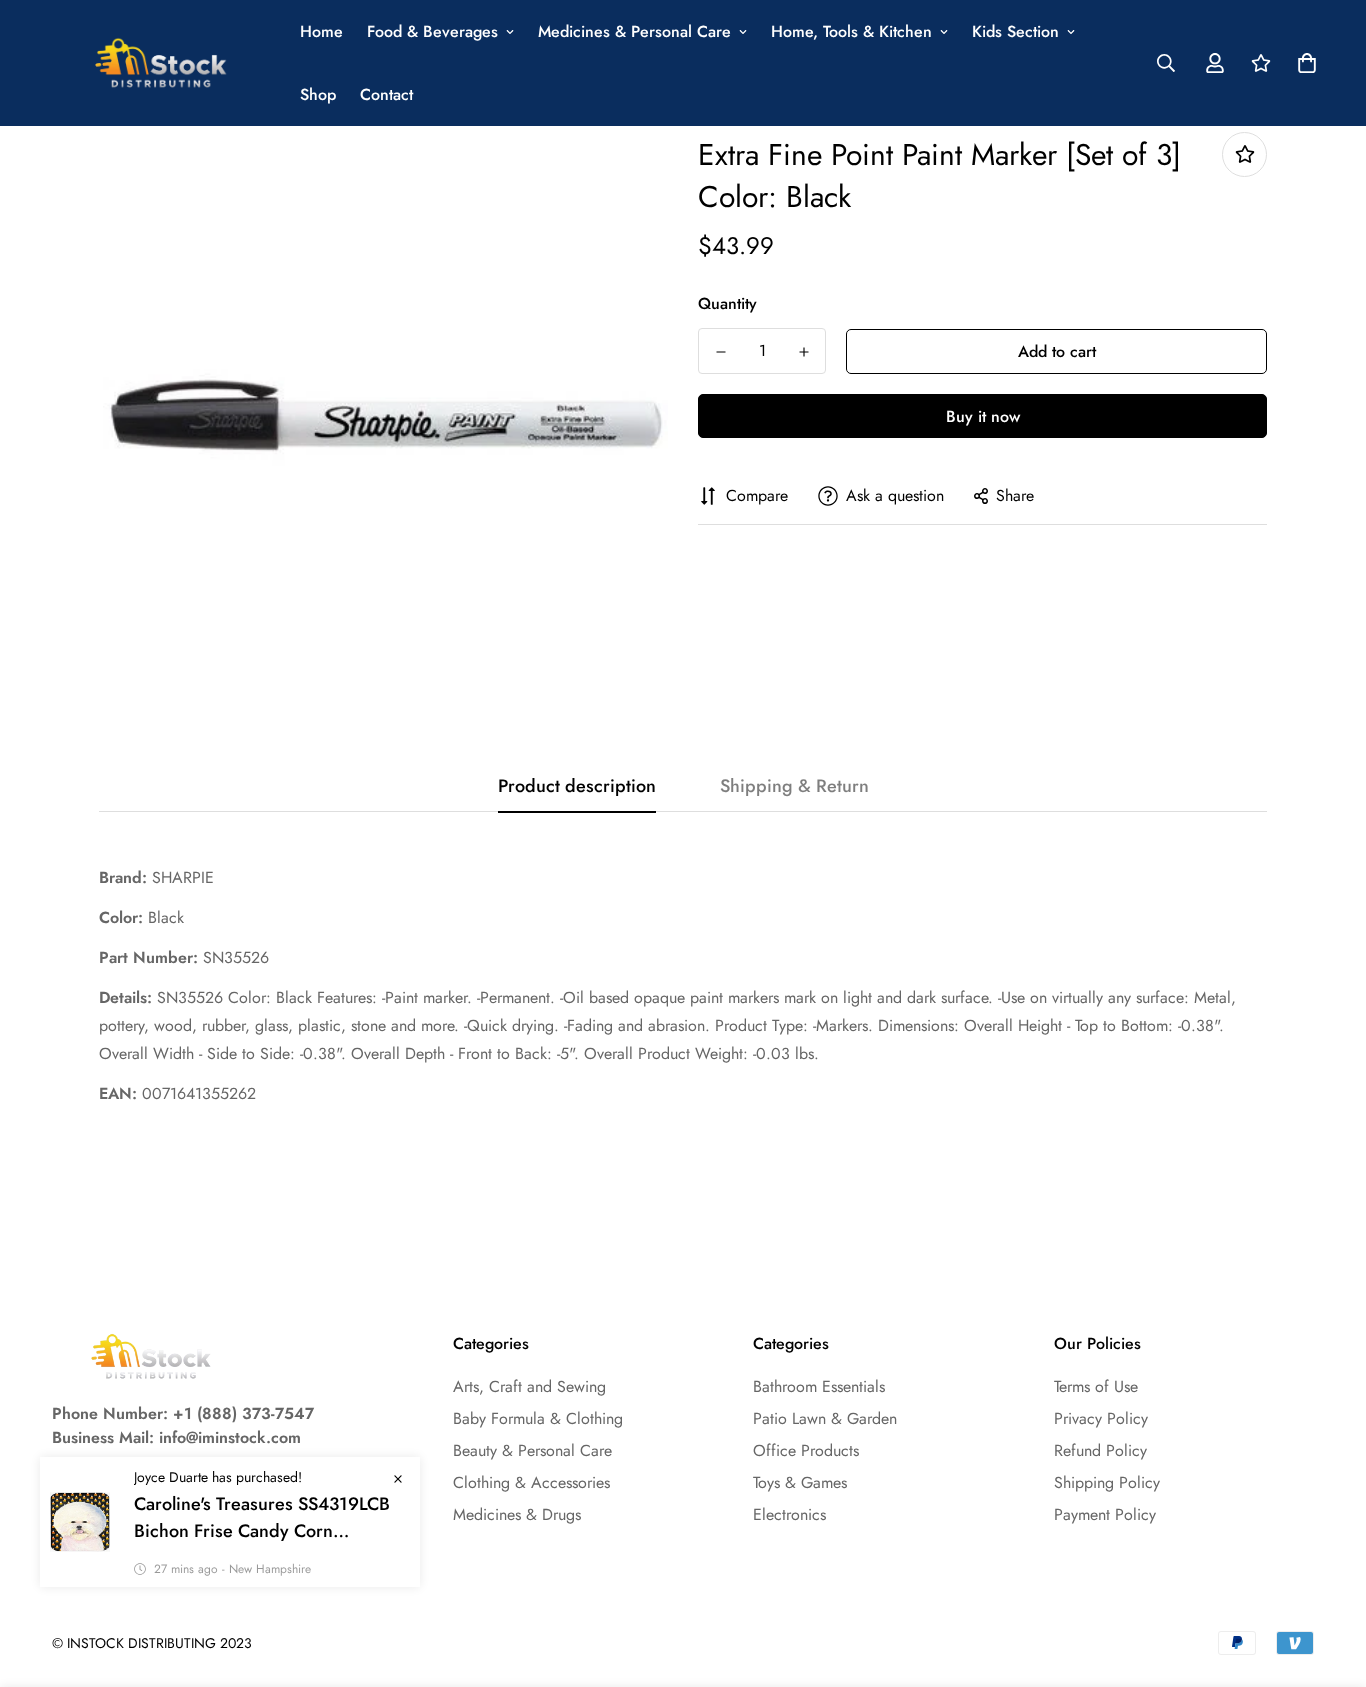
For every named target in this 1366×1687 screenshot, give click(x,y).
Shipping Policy (1107, 1482)
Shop (318, 94)
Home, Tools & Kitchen (851, 31)
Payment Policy (1105, 1514)
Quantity (727, 303)
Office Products (806, 1450)
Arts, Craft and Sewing (529, 1386)
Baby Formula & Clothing (538, 1418)
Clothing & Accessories (531, 1482)
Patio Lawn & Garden (825, 1418)
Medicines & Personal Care (634, 31)
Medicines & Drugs (517, 1514)
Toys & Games (800, 1482)
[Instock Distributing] (162, 63)
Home (321, 31)
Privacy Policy (1101, 1418)
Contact (386, 94)
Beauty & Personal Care (532, 1450)
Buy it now (983, 416)
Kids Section (1015, 31)
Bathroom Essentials (819, 1386)
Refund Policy (1100, 1450)
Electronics (789, 1514)
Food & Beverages (432, 31)
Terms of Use (1096, 1386)
